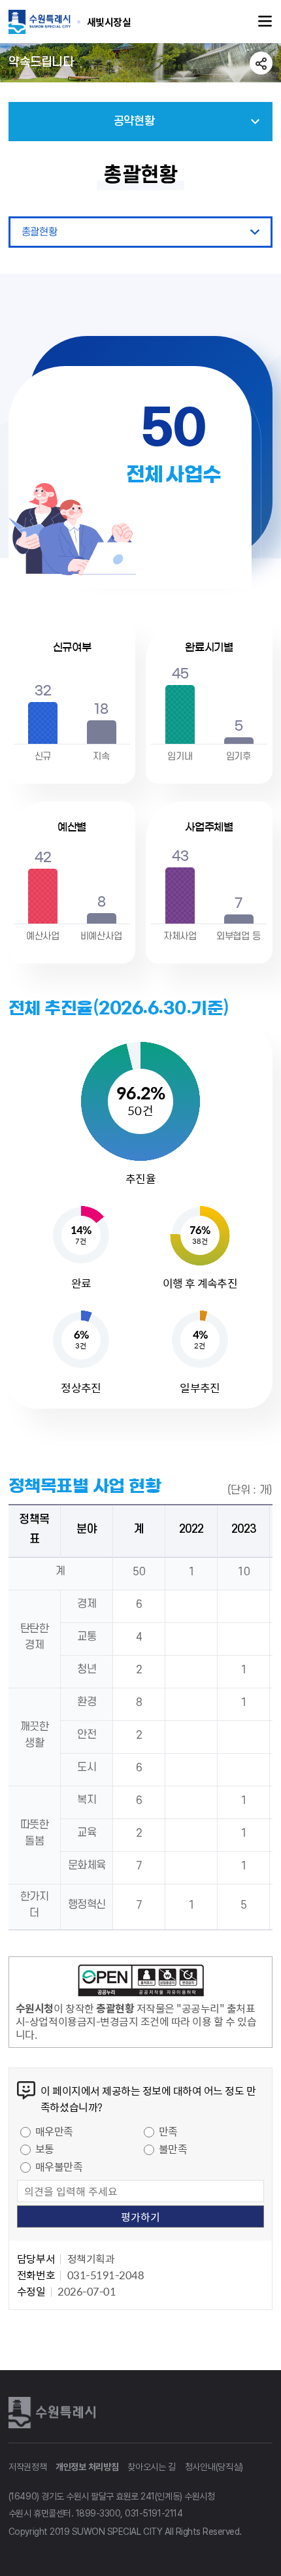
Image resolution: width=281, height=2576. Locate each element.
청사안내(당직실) (214, 2467)
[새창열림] (140, 1982)
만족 (168, 2131)
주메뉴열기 (265, 22)
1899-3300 (98, 2513)
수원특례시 (54, 2413)
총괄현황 (39, 232)
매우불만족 (59, 2166)
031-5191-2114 (154, 2513)
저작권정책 (28, 2467)
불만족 (173, 2149)
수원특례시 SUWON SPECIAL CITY (109, 22)
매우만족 (54, 2131)
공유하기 (261, 63)
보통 (45, 2149)
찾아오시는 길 (152, 2467)
